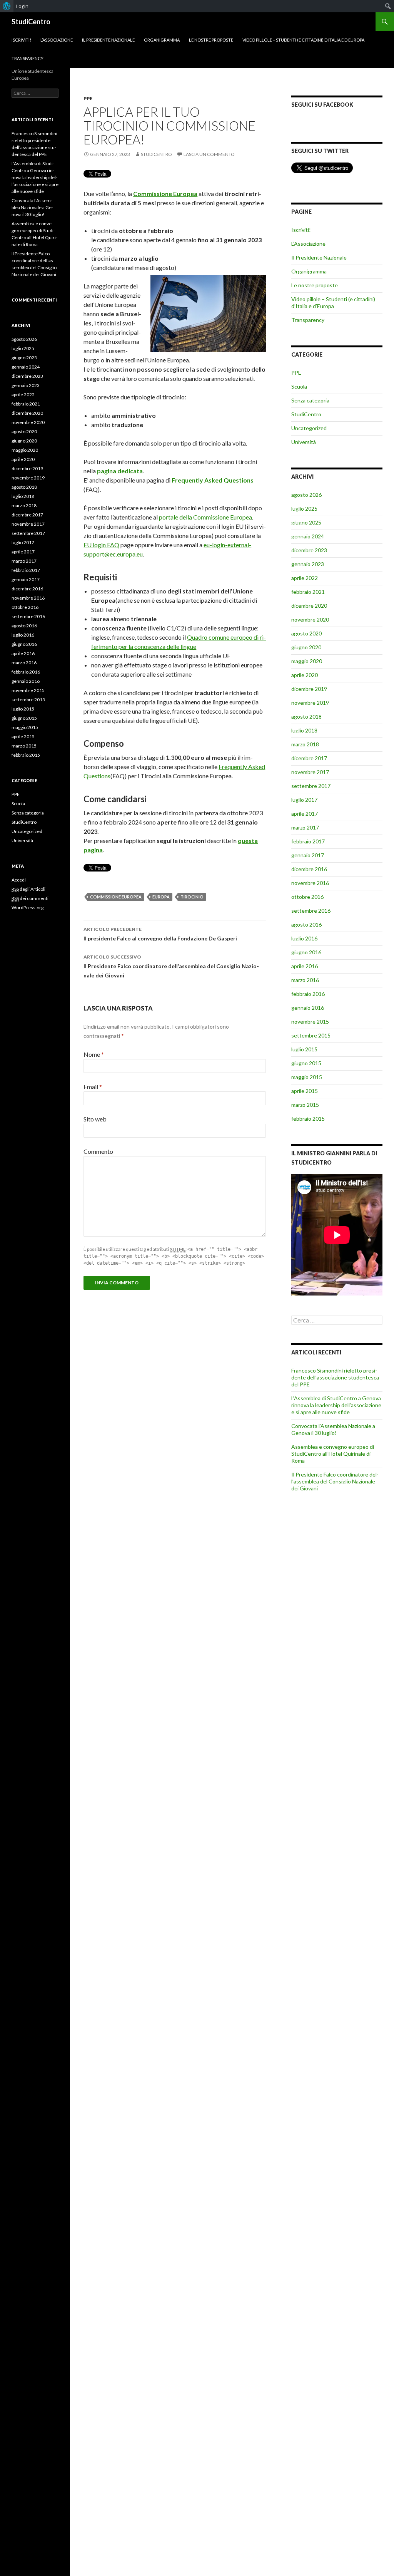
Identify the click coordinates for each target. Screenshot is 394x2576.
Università (304, 442)
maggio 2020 (307, 661)
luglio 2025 (304, 509)
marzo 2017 (305, 827)
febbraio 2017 (308, 841)
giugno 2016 (306, 952)
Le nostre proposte (211, 40)
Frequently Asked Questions (213, 480)
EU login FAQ (101, 545)
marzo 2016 (305, 980)
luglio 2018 (304, 730)
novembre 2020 (310, 619)
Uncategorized (309, 428)
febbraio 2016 (308, 994)
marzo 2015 (305, 1105)
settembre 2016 (311, 911)
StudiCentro (31, 22)
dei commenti (30, 898)
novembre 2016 (310, 883)
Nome (94, 1054)
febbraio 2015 (308, 1119)
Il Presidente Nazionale (108, 40)
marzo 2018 (305, 744)
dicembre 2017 (309, 758)
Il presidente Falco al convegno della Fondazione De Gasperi (160, 934)
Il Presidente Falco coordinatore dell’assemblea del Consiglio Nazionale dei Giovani (171, 966)
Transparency (28, 58)
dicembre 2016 (309, 869)
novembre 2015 (310, 1022)
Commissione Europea (165, 194)
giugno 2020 (306, 647)
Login (22, 6)
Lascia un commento (209, 154)
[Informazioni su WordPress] (7, 6)
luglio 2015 (304, 1049)
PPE (88, 98)
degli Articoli (28, 889)
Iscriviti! (21, 40)
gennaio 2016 (308, 1008)
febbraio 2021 (308, 592)
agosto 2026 (306, 495)
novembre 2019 (310, 703)
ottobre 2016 (307, 897)
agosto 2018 (306, 716)
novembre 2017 (310, 772)
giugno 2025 (306, 522)
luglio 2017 (304, 800)
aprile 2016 (305, 966)
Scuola (299, 386)
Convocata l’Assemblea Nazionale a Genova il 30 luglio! (333, 1429)
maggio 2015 (307, 1077)
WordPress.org (28, 908)
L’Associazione (57, 40)
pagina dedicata (120, 471)
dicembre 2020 (309, 606)
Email (93, 1087)
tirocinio (192, 897)
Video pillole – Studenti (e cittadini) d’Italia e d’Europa (303, 40)
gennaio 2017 (308, 855)
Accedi (19, 880)
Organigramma (162, 40)
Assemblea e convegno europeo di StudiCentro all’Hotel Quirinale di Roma (333, 1454)
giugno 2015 (306, 1063)
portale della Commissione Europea (205, 517)
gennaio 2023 (308, 564)
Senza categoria (310, 400)
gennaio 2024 (308, 536)
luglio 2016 (304, 938)
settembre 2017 (311, 786)
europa (161, 897)
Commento (98, 1151)
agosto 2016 (306, 924)
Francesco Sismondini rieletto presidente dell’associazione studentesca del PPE (335, 1377)
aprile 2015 (305, 1091)
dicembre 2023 (309, 550)
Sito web (95, 1119)
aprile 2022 (305, 578)
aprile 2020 (305, 675)
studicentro (156, 154)
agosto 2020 (306, 633)
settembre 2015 (311, 1035)
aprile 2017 (305, 814)
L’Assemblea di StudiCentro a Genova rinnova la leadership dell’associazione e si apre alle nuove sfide (336, 1405)
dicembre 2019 (309, 689)
